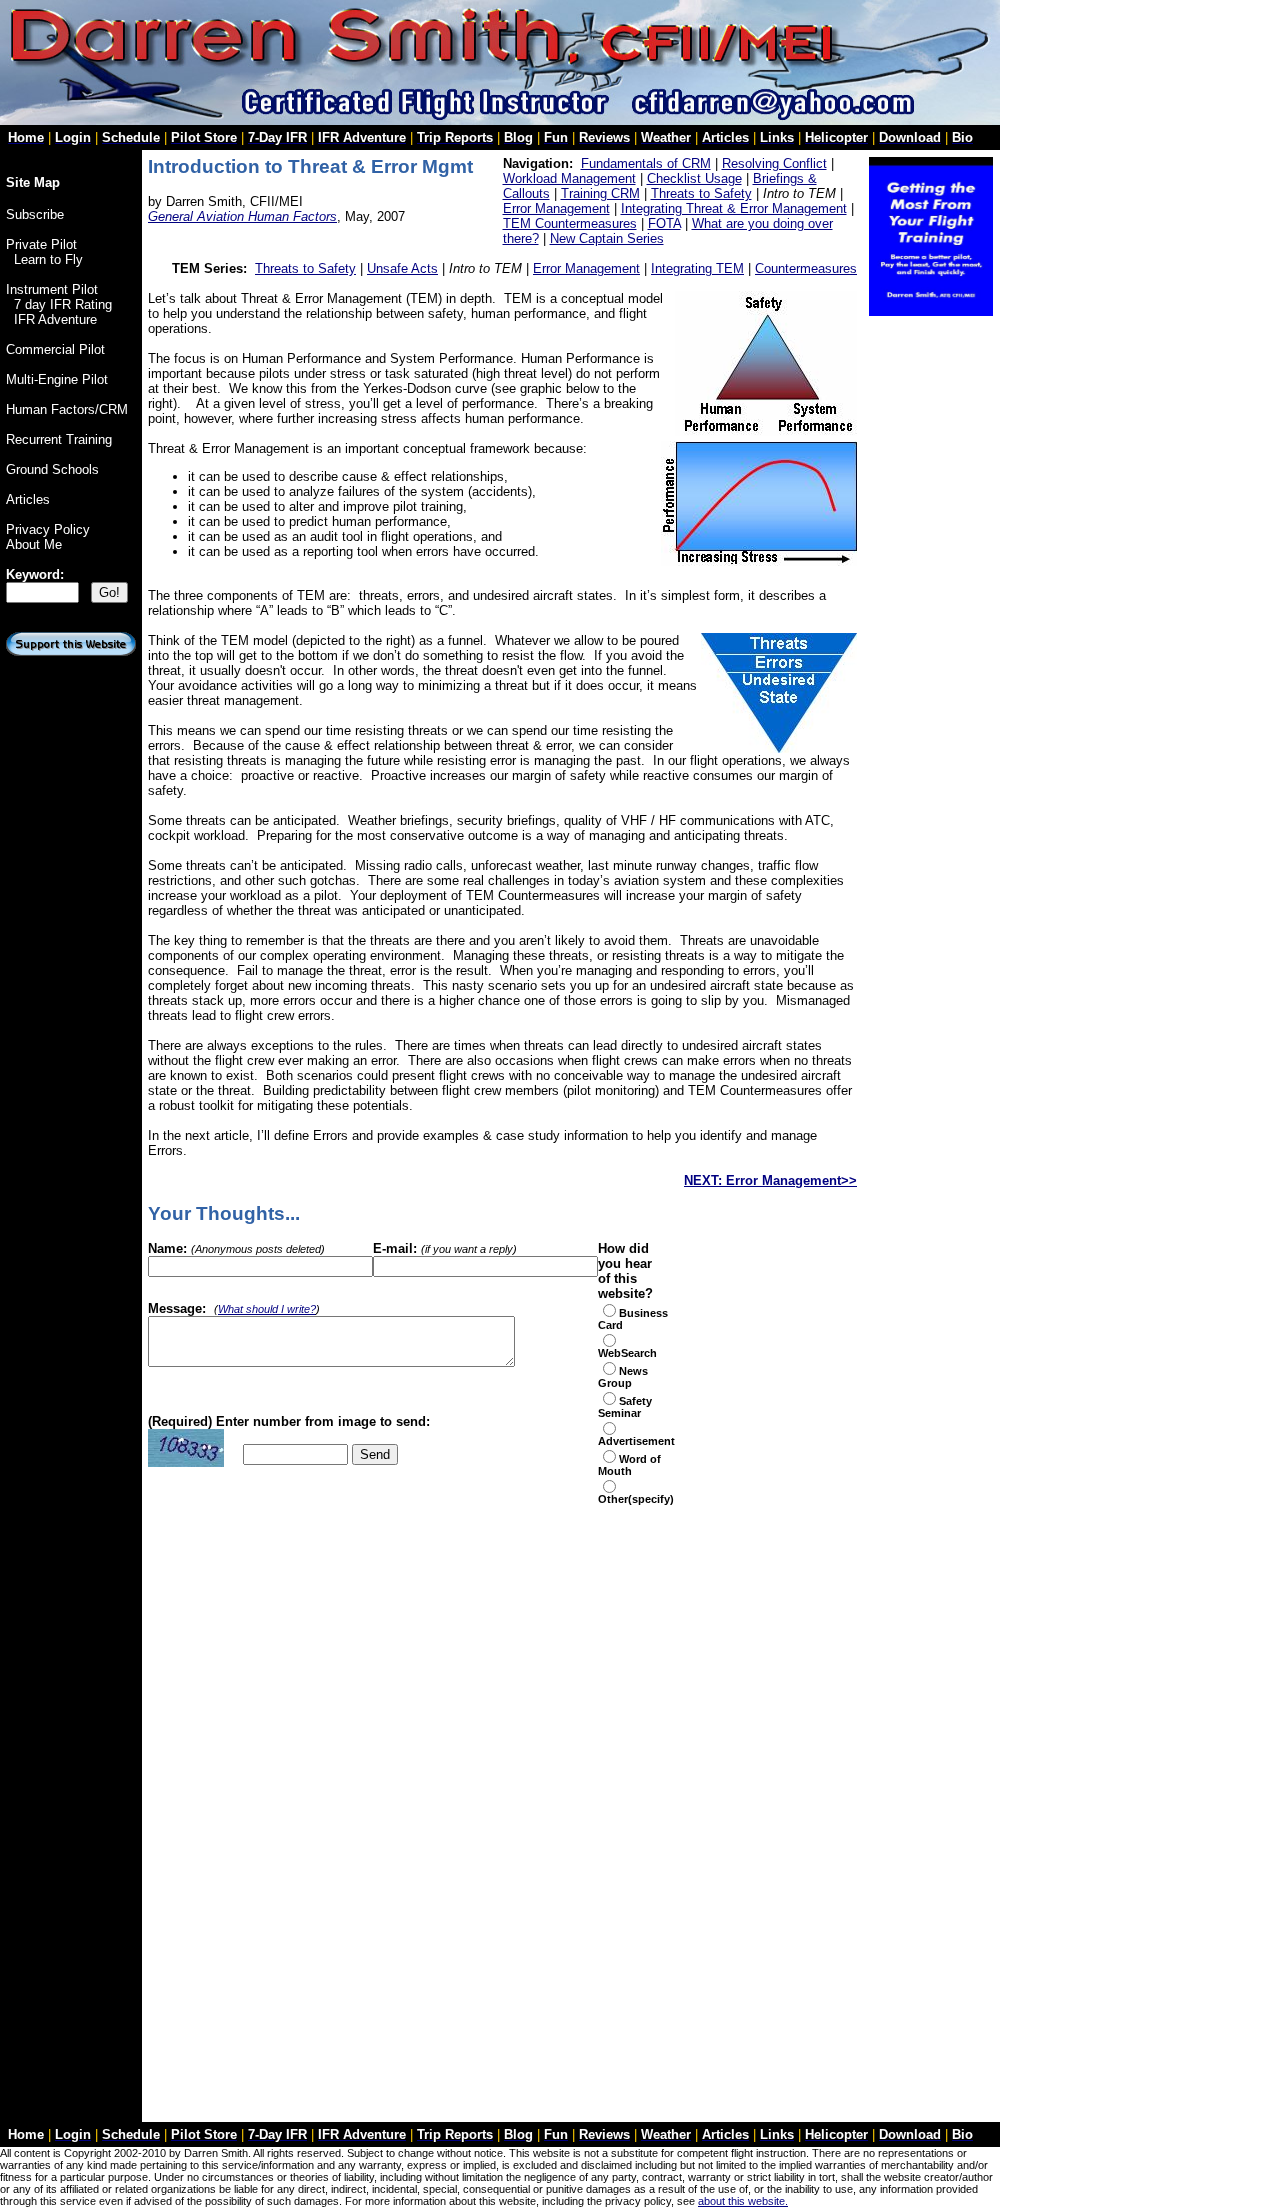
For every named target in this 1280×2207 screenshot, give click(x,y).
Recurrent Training (59, 439)
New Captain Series (607, 238)
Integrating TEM (697, 268)
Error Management (556, 208)
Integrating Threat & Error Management (734, 208)
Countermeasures (806, 268)
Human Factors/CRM (67, 409)
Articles (28, 499)
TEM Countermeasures (570, 223)
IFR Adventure (55, 319)
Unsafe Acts (402, 268)
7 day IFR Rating (63, 304)
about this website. (743, 2201)
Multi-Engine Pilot (57, 379)
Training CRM (600, 193)
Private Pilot (41, 244)
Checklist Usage (694, 178)
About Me (34, 544)
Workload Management (569, 178)
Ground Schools (52, 469)
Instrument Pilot (52, 289)
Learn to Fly (48, 259)
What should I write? (267, 1309)
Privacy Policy (48, 529)
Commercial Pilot (55, 349)
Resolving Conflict (774, 163)
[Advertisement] (382, 1512)
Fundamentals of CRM (646, 163)
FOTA (664, 223)
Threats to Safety (701, 193)
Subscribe (35, 214)
